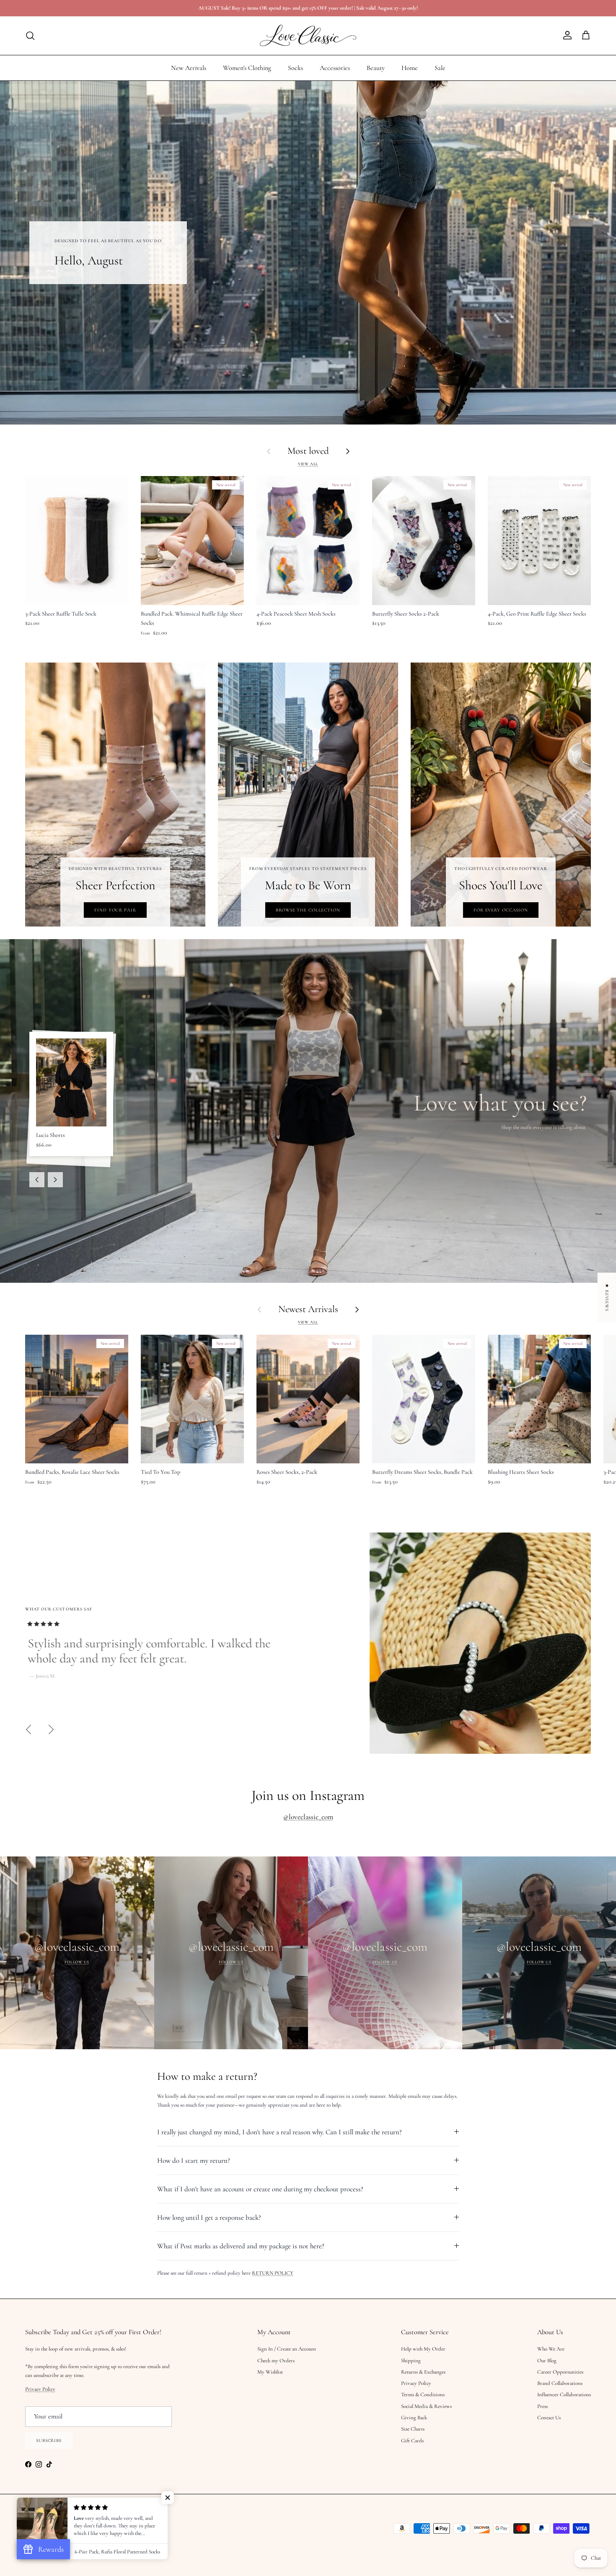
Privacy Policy (224, 1295)
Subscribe (224, 1344)
